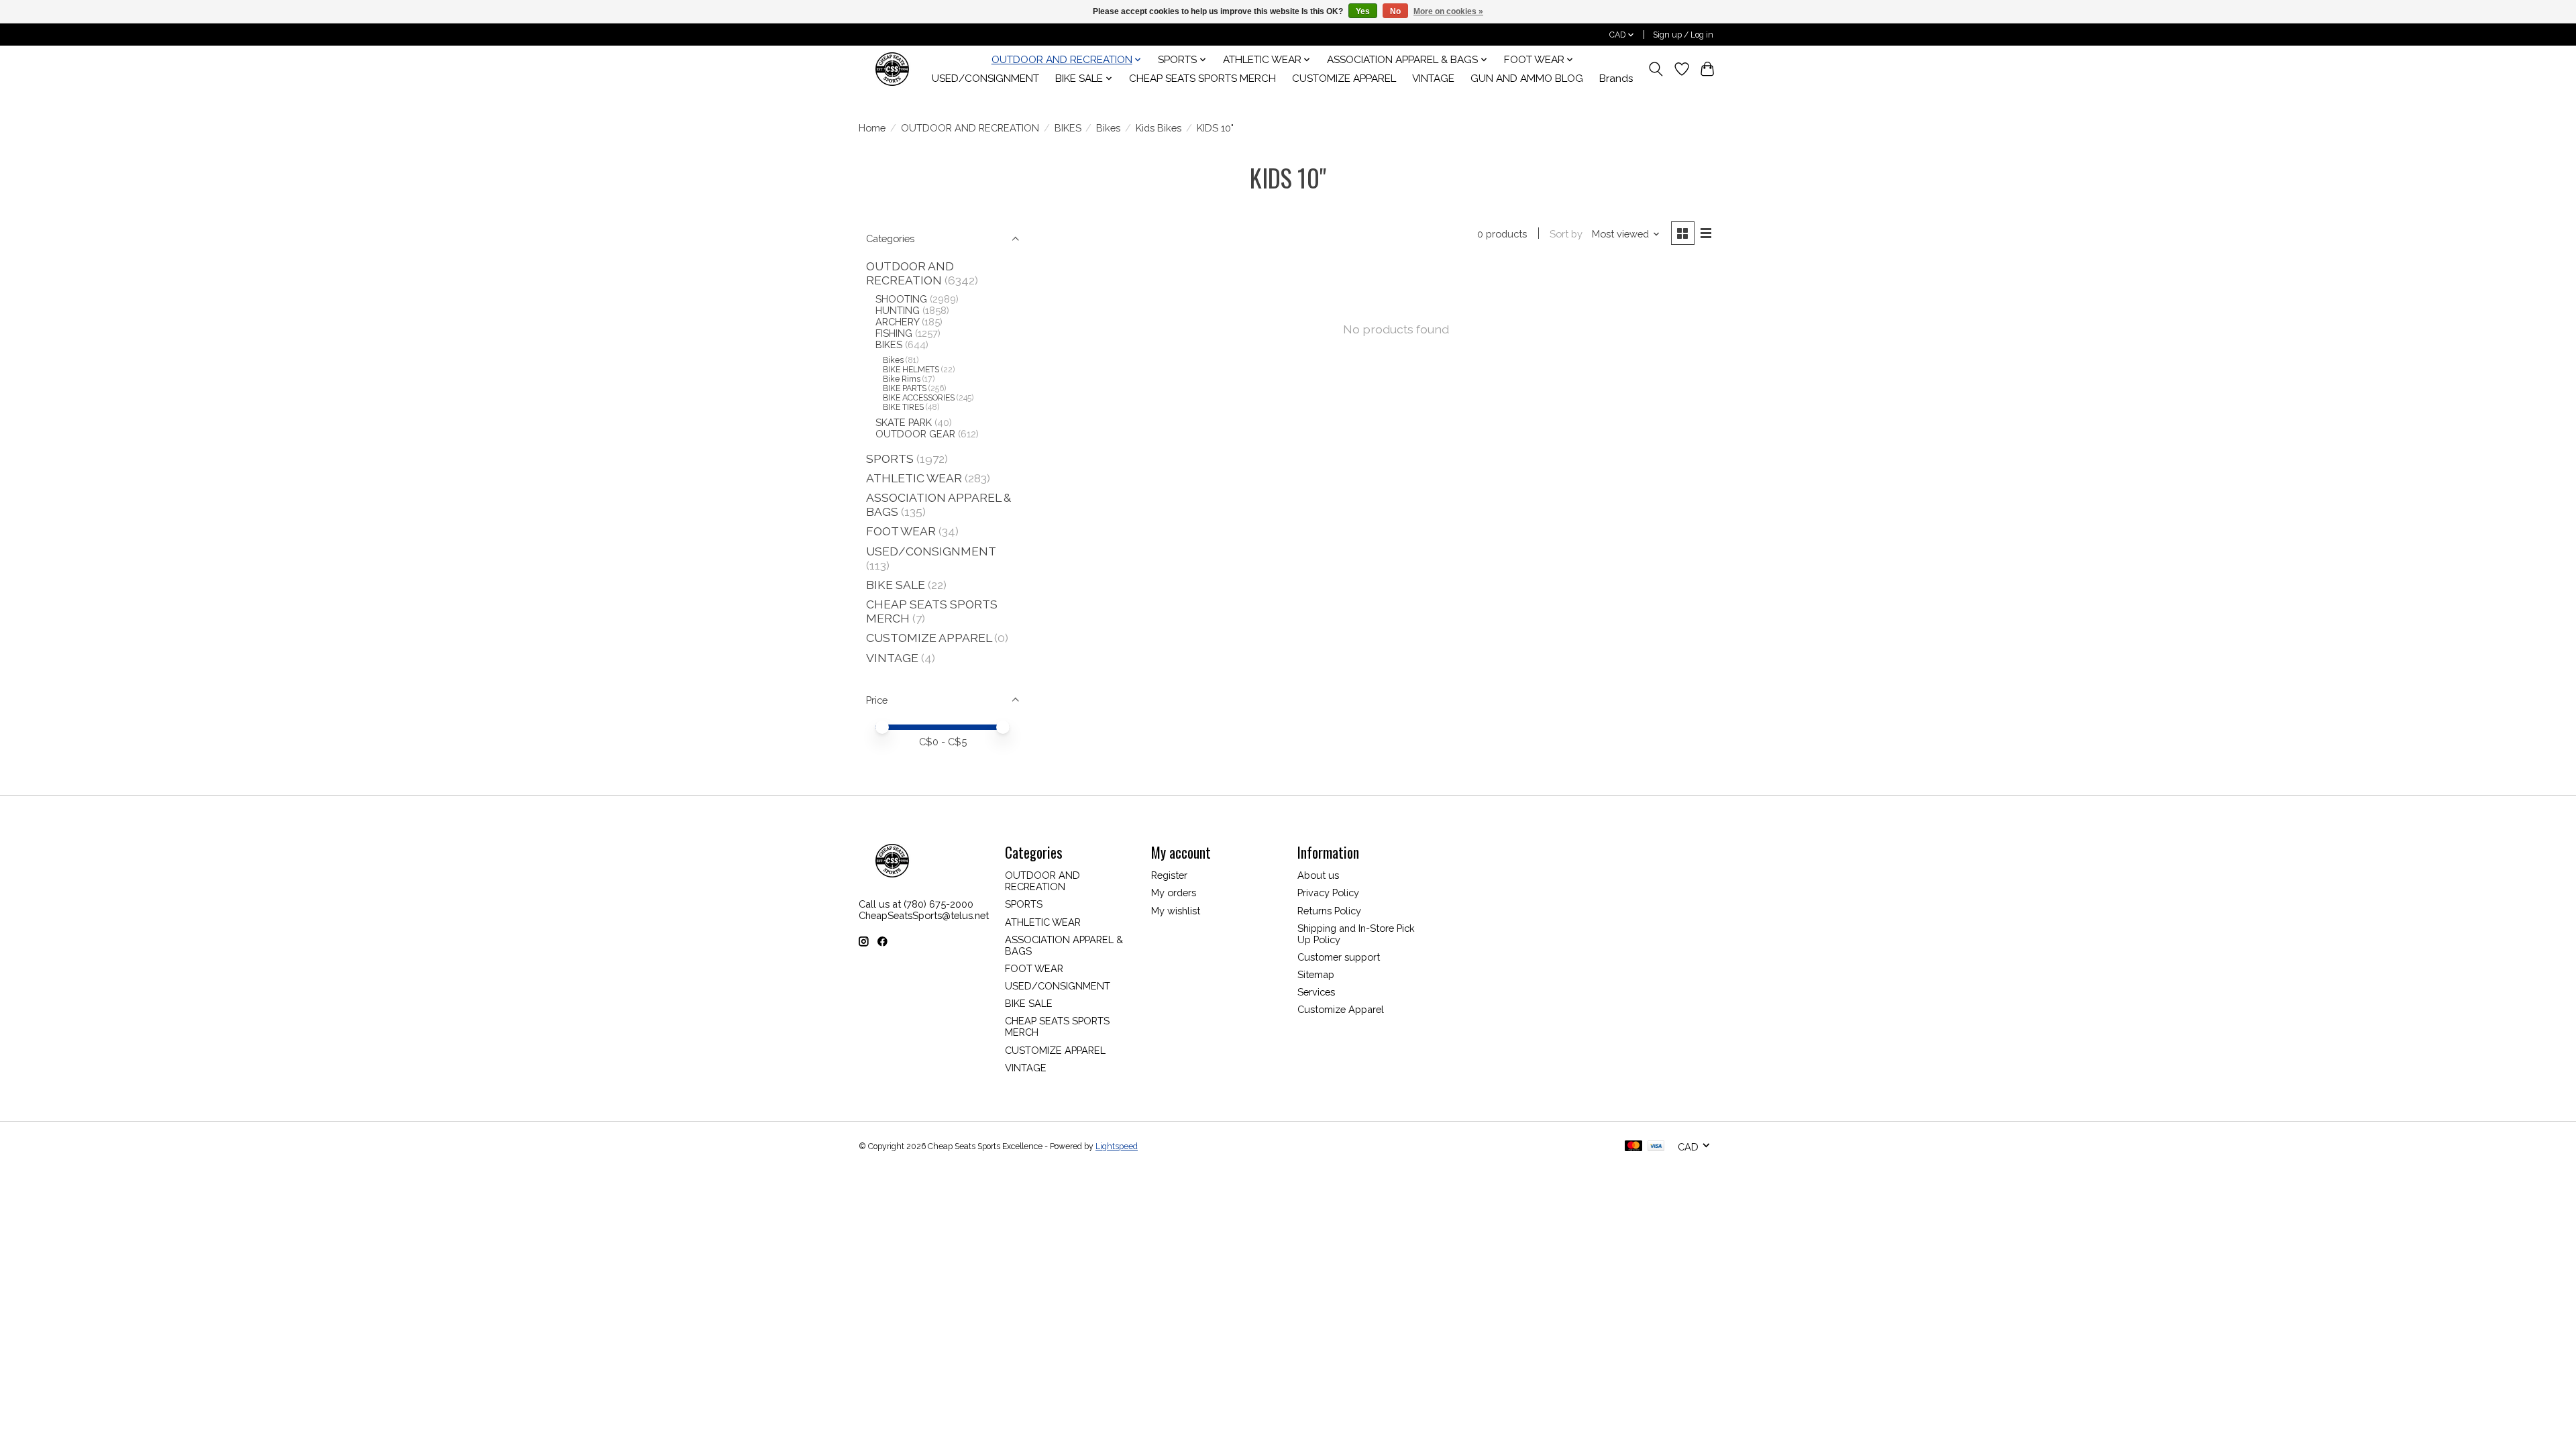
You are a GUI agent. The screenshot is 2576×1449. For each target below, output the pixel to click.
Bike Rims (902, 379)
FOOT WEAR (901, 531)
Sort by (1566, 234)
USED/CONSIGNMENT (985, 78)
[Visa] (1656, 1147)
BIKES (1068, 128)
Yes (1363, 11)
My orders (1174, 893)
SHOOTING (901, 299)
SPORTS (890, 459)
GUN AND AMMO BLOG (1527, 78)
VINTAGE (1433, 78)
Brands (1616, 78)
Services (1316, 992)
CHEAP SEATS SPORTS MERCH (1202, 78)
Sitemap (1316, 974)
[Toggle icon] (1656, 69)
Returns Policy (1329, 911)
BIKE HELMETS (911, 370)
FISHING (894, 333)
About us (1318, 875)
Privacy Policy (1328, 893)
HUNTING (898, 310)
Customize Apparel (1341, 1009)
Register (1169, 875)
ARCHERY (897, 322)
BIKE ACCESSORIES (919, 398)
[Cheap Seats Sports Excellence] (892, 69)
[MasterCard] (1633, 1147)
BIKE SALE (896, 585)
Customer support (1339, 957)
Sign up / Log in (1683, 35)
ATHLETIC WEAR (914, 478)
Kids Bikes (1159, 128)
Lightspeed (1117, 1146)
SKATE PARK (904, 422)
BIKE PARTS (905, 388)
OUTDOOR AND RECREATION (970, 128)
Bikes (1108, 128)
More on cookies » (1448, 11)
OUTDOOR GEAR (915, 434)
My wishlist (1176, 911)
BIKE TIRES (903, 407)
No (1395, 11)
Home (872, 128)
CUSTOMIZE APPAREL (1344, 78)
